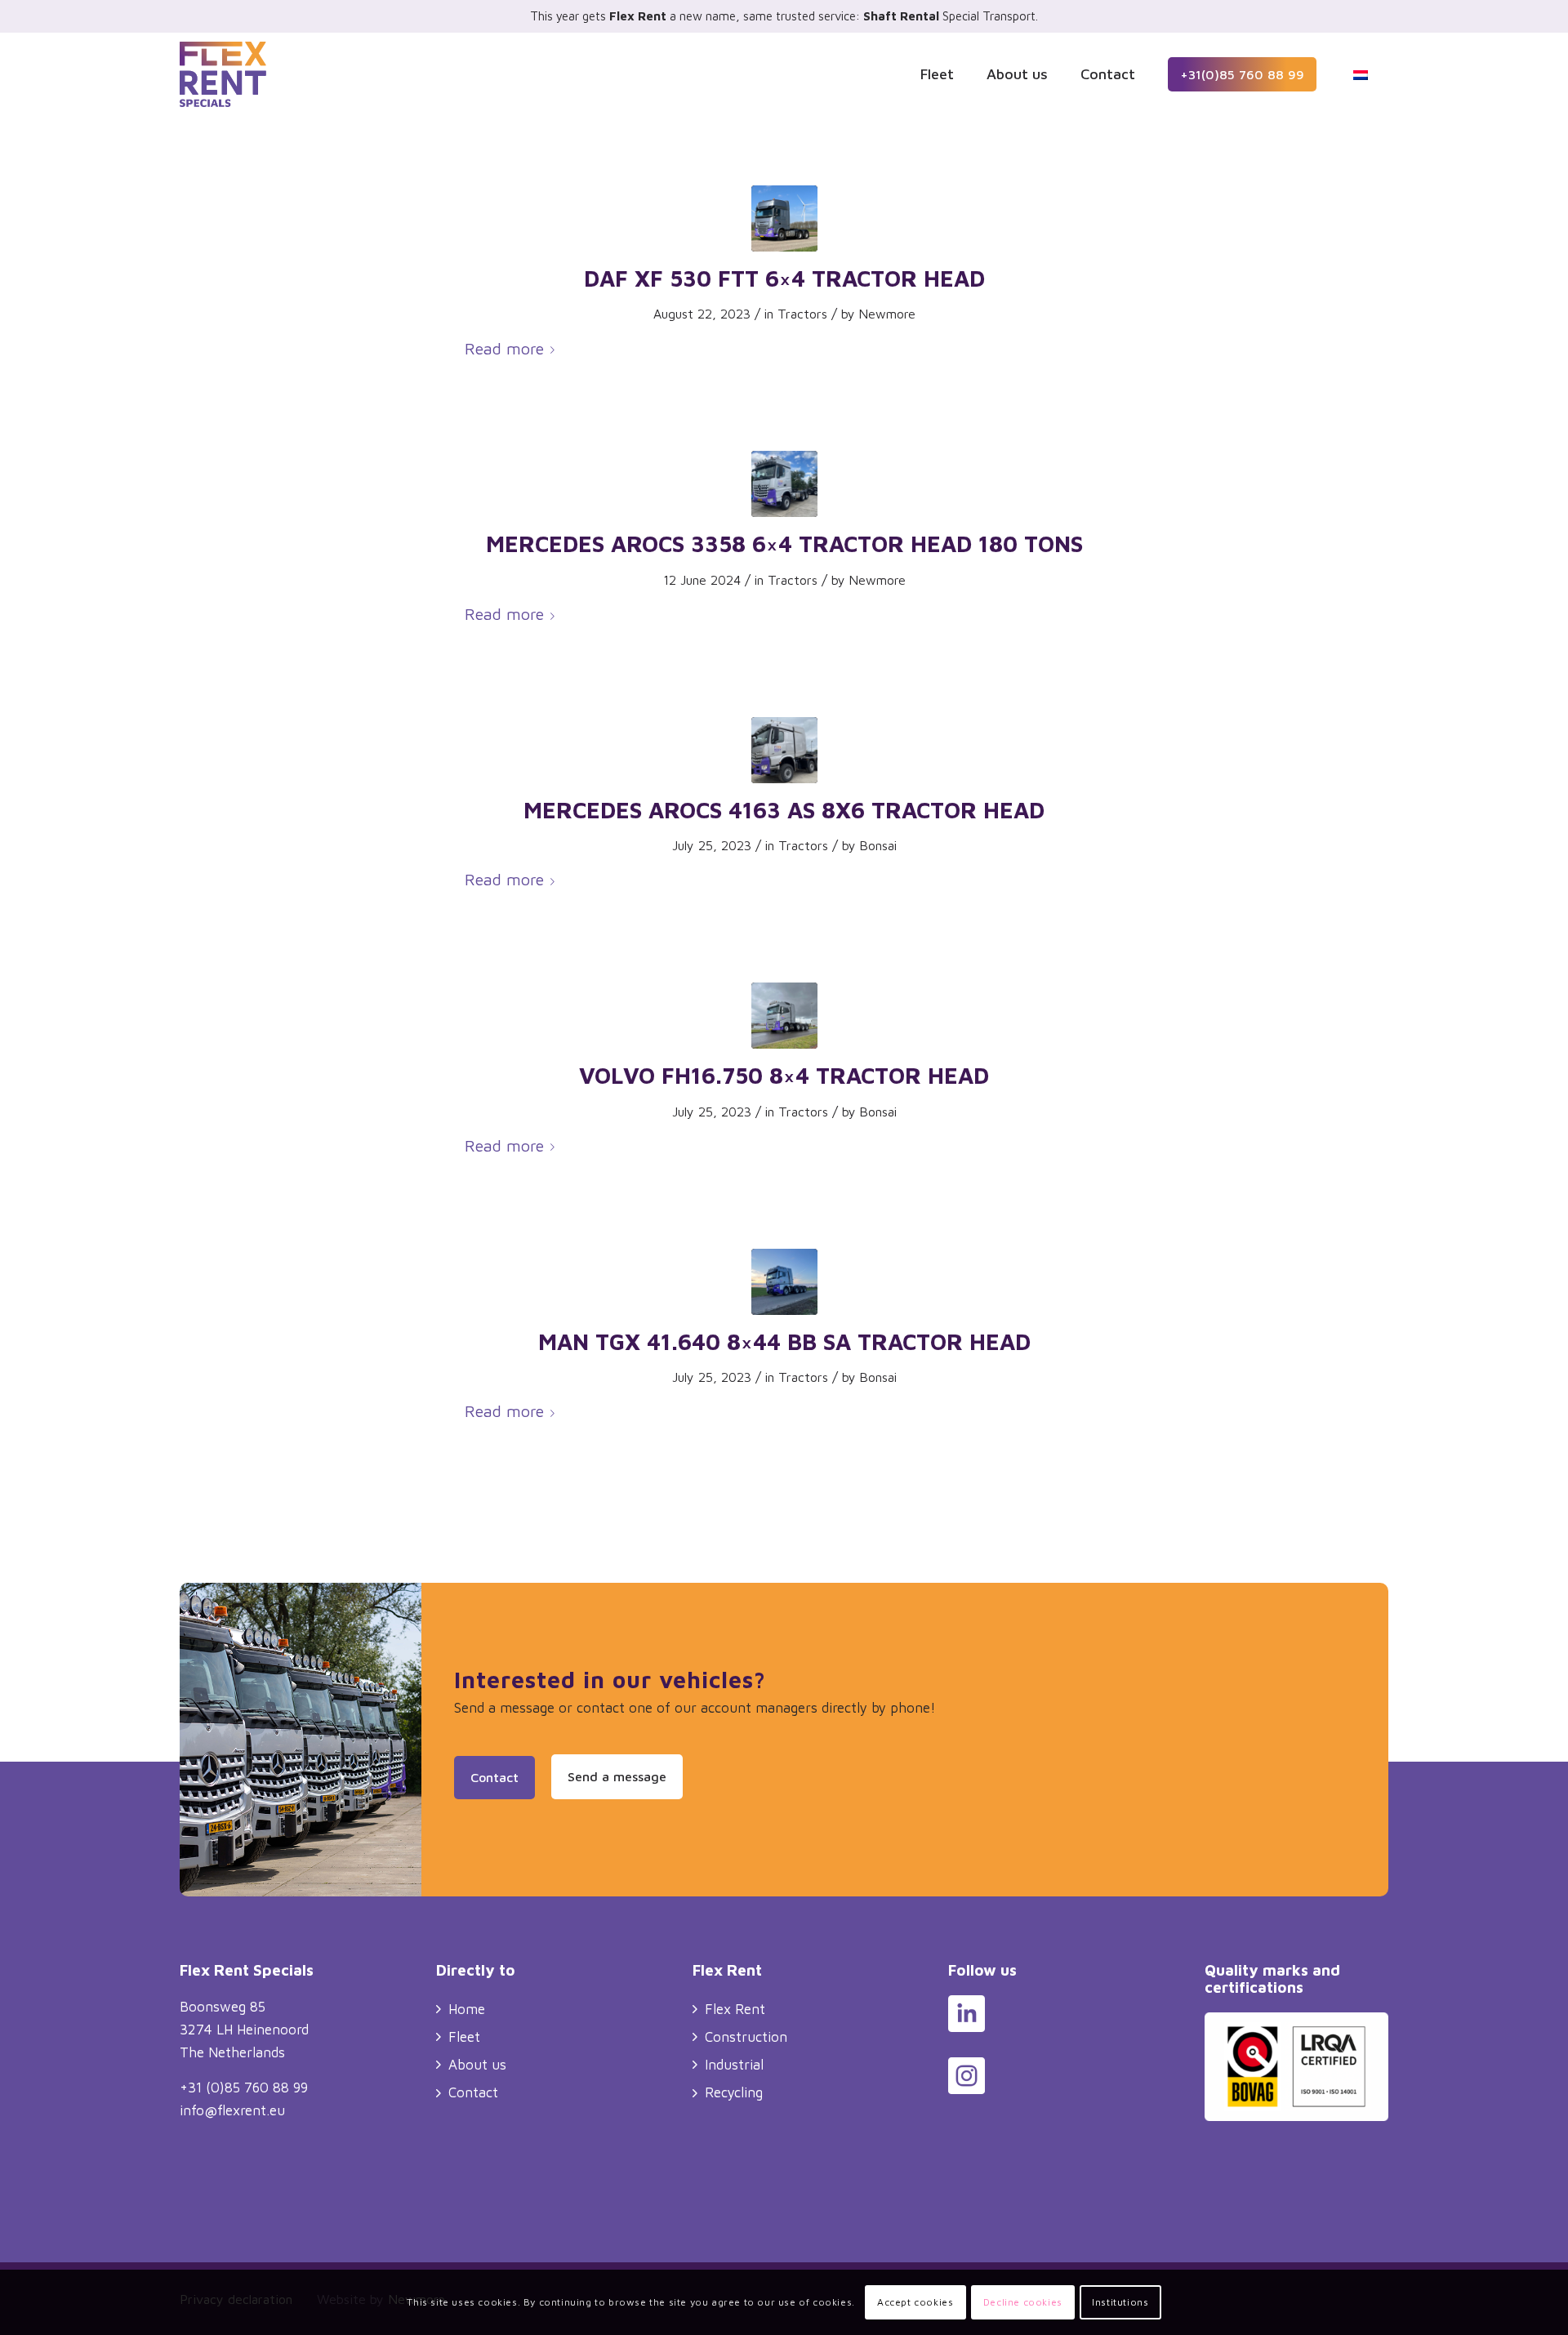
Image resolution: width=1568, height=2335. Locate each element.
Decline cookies (1023, 2302)
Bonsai (878, 845)
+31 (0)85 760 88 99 (244, 2088)
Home (467, 2009)
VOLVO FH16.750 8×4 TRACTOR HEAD (784, 1075)
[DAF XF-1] (784, 218)
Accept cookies (915, 2302)
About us (477, 2065)
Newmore (887, 314)
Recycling (734, 2092)
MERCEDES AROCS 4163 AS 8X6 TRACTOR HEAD (784, 810)
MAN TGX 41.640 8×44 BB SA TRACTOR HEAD (784, 1341)
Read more (504, 348)
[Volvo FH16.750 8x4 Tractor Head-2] (784, 1016)
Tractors (802, 314)
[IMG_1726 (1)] (784, 484)
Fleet (464, 2037)
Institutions (1120, 2302)
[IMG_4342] (784, 1282)
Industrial (734, 2065)
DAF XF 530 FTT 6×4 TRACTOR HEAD (784, 278)
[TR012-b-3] (784, 750)
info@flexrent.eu (232, 2110)
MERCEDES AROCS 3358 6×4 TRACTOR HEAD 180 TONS (784, 544)
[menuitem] (937, 74)
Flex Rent (735, 2009)
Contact (473, 2092)
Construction (746, 2037)
